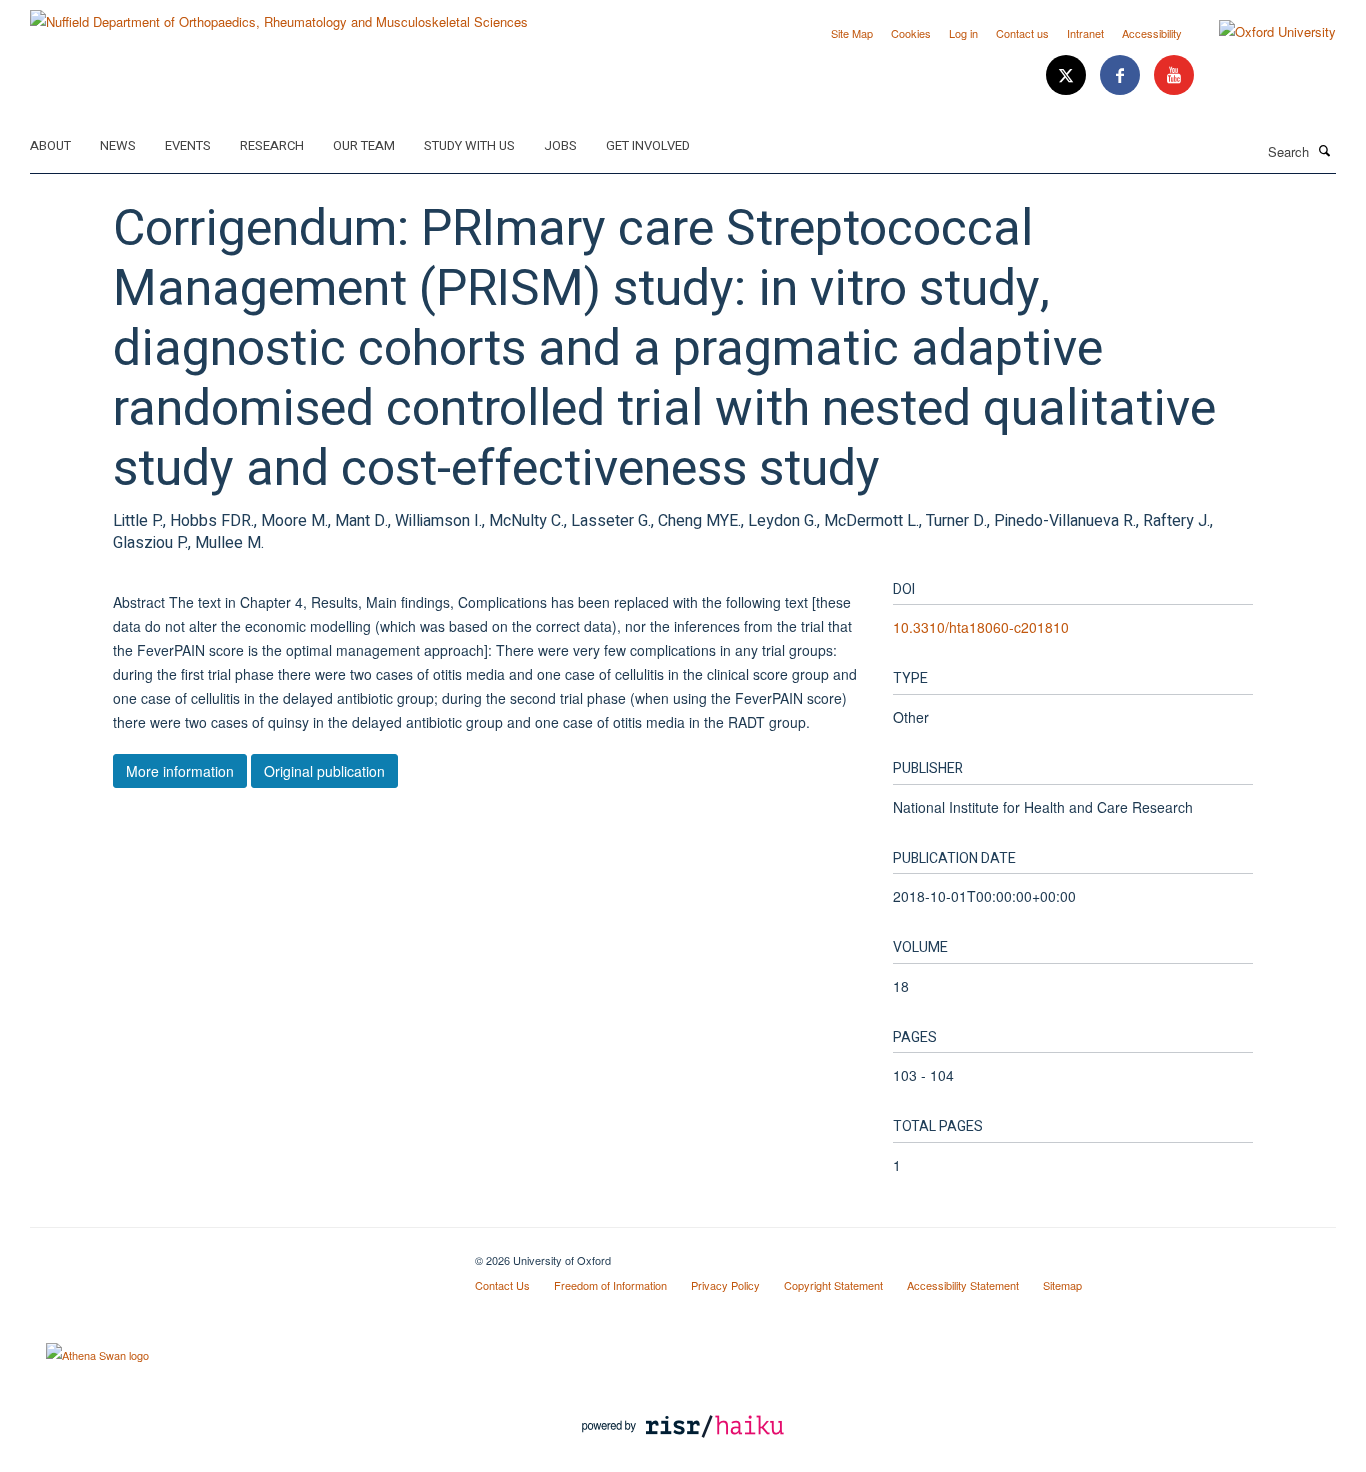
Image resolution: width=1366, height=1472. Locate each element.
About (50, 145)
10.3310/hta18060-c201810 (981, 627)
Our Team (364, 145)
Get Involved (648, 145)
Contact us (1022, 33)
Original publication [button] (324, 771)
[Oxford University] (1262, 32)
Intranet (1085, 33)
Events (188, 145)
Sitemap (1062, 1285)
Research (272, 145)
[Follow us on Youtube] (1174, 75)
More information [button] (180, 771)
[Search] (1325, 150)
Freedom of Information (610, 1285)
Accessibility (1152, 33)
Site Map (852, 33)
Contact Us (502, 1285)
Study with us (469, 145)
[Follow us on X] (1068, 75)
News (118, 145)
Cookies (911, 33)
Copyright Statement (833, 1285)
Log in (963, 33)
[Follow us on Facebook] (1122, 75)
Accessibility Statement (963, 1285)
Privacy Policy (725, 1285)
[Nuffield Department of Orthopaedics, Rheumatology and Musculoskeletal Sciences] (279, 14)
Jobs (560, 145)
